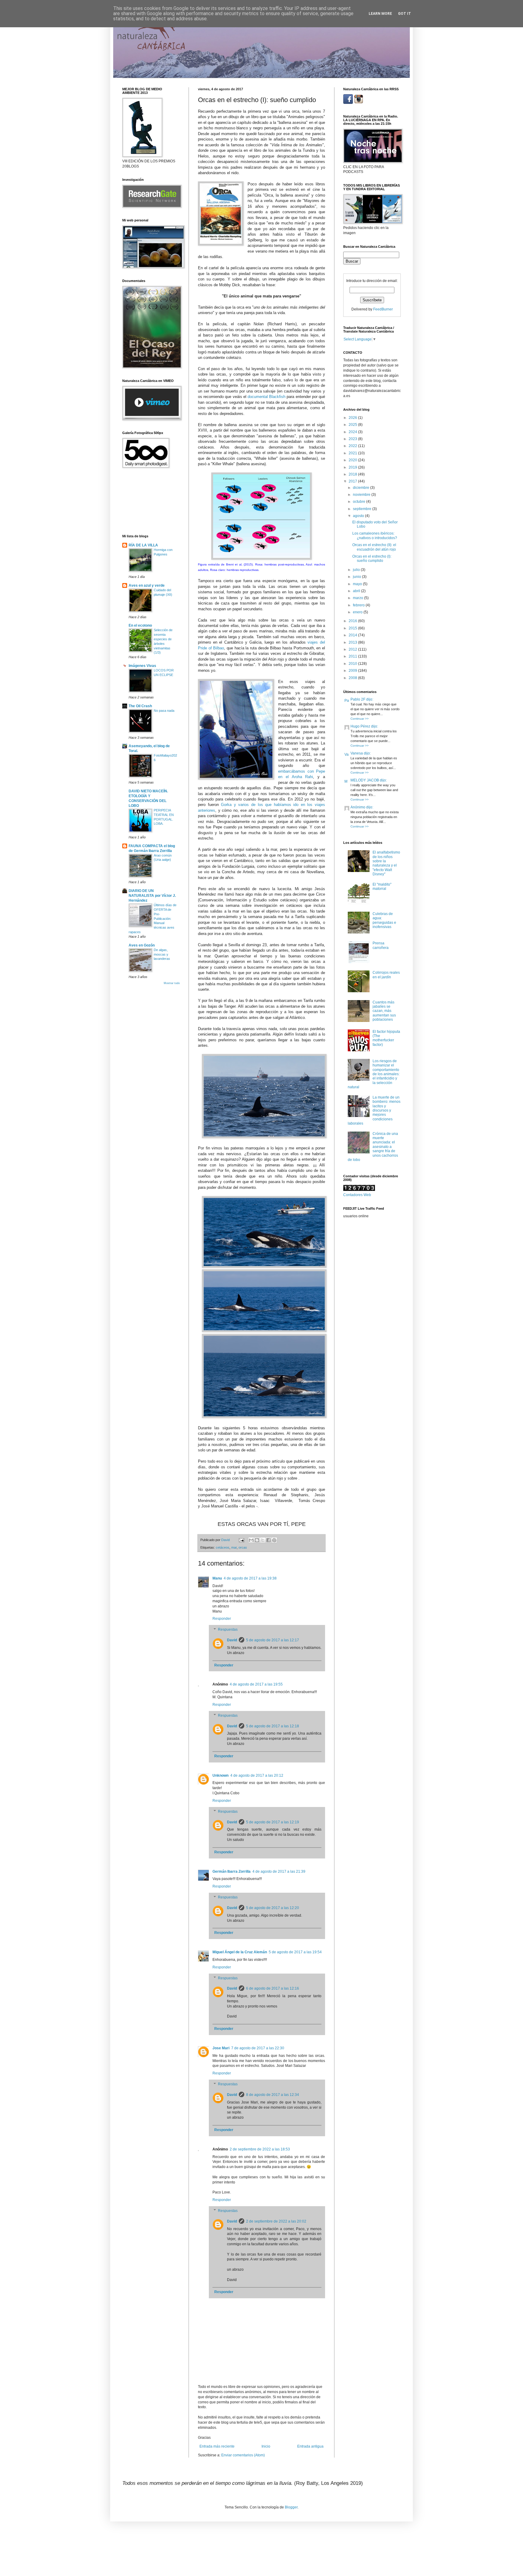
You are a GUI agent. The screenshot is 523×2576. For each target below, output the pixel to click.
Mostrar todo (172, 983)
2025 (353, 425)
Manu (217, 1578)
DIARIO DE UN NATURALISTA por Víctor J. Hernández (152, 896)
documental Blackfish (266, 397)
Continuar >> (360, 719)
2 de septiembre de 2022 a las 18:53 (260, 2149)
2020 (353, 460)
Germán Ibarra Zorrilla (232, 1871)
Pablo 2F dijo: (362, 699)
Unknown (220, 1775)
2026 (353, 418)
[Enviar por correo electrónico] (251, 1540)
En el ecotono (140, 625)
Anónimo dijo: (362, 807)
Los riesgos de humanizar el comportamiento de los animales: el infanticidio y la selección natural (374, 1074)
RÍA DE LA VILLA (143, 545)
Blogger (291, 2507)
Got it (405, 14)
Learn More (380, 14)
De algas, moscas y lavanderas (162, 954)
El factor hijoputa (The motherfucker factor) (386, 1038)
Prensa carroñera (381, 945)
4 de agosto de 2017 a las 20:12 (257, 1775)
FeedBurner (383, 309)
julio (357, 570)
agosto (359, 516)
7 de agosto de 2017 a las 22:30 (258, 2048)
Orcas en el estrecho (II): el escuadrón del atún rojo (374, 547)
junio (357, 577)
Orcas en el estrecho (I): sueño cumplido (372, 559)
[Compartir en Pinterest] (274, 1540)
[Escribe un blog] (257, 1540)
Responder (222, 1619)
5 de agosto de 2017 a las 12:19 (273, 1822)
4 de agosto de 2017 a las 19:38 (250, 1578)
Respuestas (228, 1629)
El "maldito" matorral (382, 887)
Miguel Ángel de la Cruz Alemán (240, 1952)
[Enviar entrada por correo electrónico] (241, 1540)
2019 (353, 467)
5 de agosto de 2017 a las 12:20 (273, 1908)
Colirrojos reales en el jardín (386, 975)
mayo (358, 584)
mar (234, 1547)
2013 (353, 642)
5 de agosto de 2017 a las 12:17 (273, 1640)
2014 (353, 635)
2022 (353, 446)
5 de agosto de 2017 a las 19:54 (295, 1952)
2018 (353, 474)
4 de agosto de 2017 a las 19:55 (256, 1684)
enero (358, 612)
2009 (353, 671)
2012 (353, 649)
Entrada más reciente (217, 2446)
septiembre (363, 509)
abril (357, 591)
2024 (353, 432)
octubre (360, 502)
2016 (353, 621)
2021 (353, 453)
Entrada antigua (310, 2446)
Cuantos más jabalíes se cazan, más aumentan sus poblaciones (384, 1011)
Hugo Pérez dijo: (364, 726)
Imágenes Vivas (142, 666)
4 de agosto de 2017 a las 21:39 (279, 1871)
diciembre (362, 488)
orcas (243, 1547)
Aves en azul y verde (147, 585)
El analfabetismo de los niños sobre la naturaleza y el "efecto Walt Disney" (386, 863)
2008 (353, 678)
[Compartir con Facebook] (268, 1540)
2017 (353, 481)
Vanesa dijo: (361, 753)
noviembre (362, 495)
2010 (353, 664)
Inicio (266, 2446)
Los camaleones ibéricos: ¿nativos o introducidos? (375, 535)
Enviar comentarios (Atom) (243, 2455)
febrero (359, 605)
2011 (353, 656)
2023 (353, 439)
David (232, 1640)
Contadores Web (357, 1195)
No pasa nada (164, 711)
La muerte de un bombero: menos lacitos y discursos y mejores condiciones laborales (374, 1110)
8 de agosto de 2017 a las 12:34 (273, 2095)
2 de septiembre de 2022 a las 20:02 (276, 2221)
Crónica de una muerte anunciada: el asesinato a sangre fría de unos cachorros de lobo (373, 1147)
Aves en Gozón (142, 945)
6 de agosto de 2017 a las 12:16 (273, 1988)
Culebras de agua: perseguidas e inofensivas (384, 920)
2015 (353, 628)
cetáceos (223, 1547)
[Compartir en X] (263, 1540)
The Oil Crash (140, 706)
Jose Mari (221, 2048)
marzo (359, 598)
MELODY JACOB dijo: (369, 780)
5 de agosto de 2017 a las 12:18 (273, 1726)
